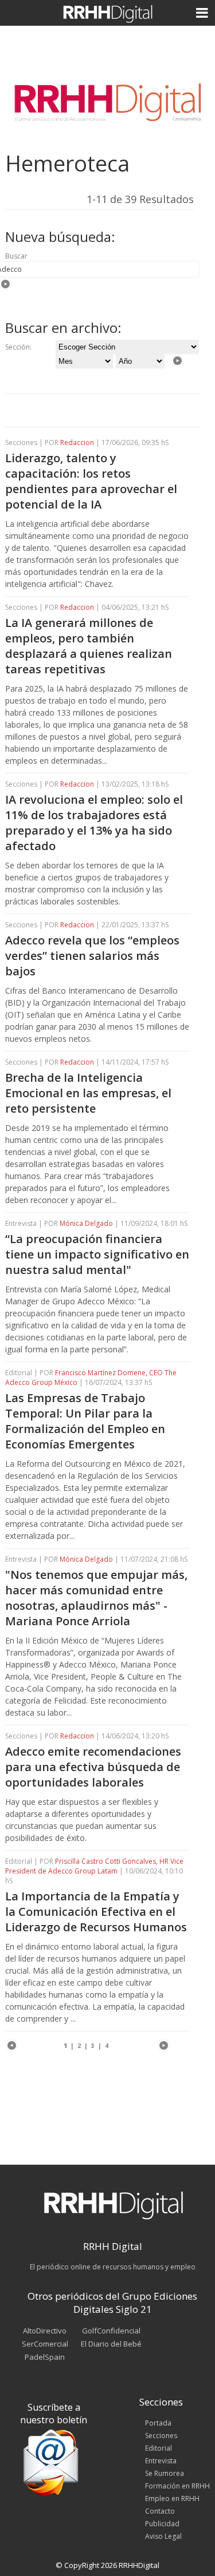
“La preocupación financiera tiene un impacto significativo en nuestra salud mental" (97, 1254)
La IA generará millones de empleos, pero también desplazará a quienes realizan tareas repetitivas (89, 646)
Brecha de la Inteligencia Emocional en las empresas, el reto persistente (88, 1093)
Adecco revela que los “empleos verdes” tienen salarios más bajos (92, 956)
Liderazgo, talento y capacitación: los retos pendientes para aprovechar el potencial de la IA (91, 481)
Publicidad (162, 2524)
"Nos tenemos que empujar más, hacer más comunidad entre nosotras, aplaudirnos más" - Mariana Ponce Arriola (96, 1598)
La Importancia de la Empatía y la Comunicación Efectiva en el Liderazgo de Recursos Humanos (96, 1912)
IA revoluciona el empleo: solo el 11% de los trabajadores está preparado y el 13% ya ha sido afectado (94, 823)
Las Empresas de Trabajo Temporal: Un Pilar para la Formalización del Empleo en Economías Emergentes (85, 1421)
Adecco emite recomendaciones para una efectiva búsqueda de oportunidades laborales (93, 1767)
